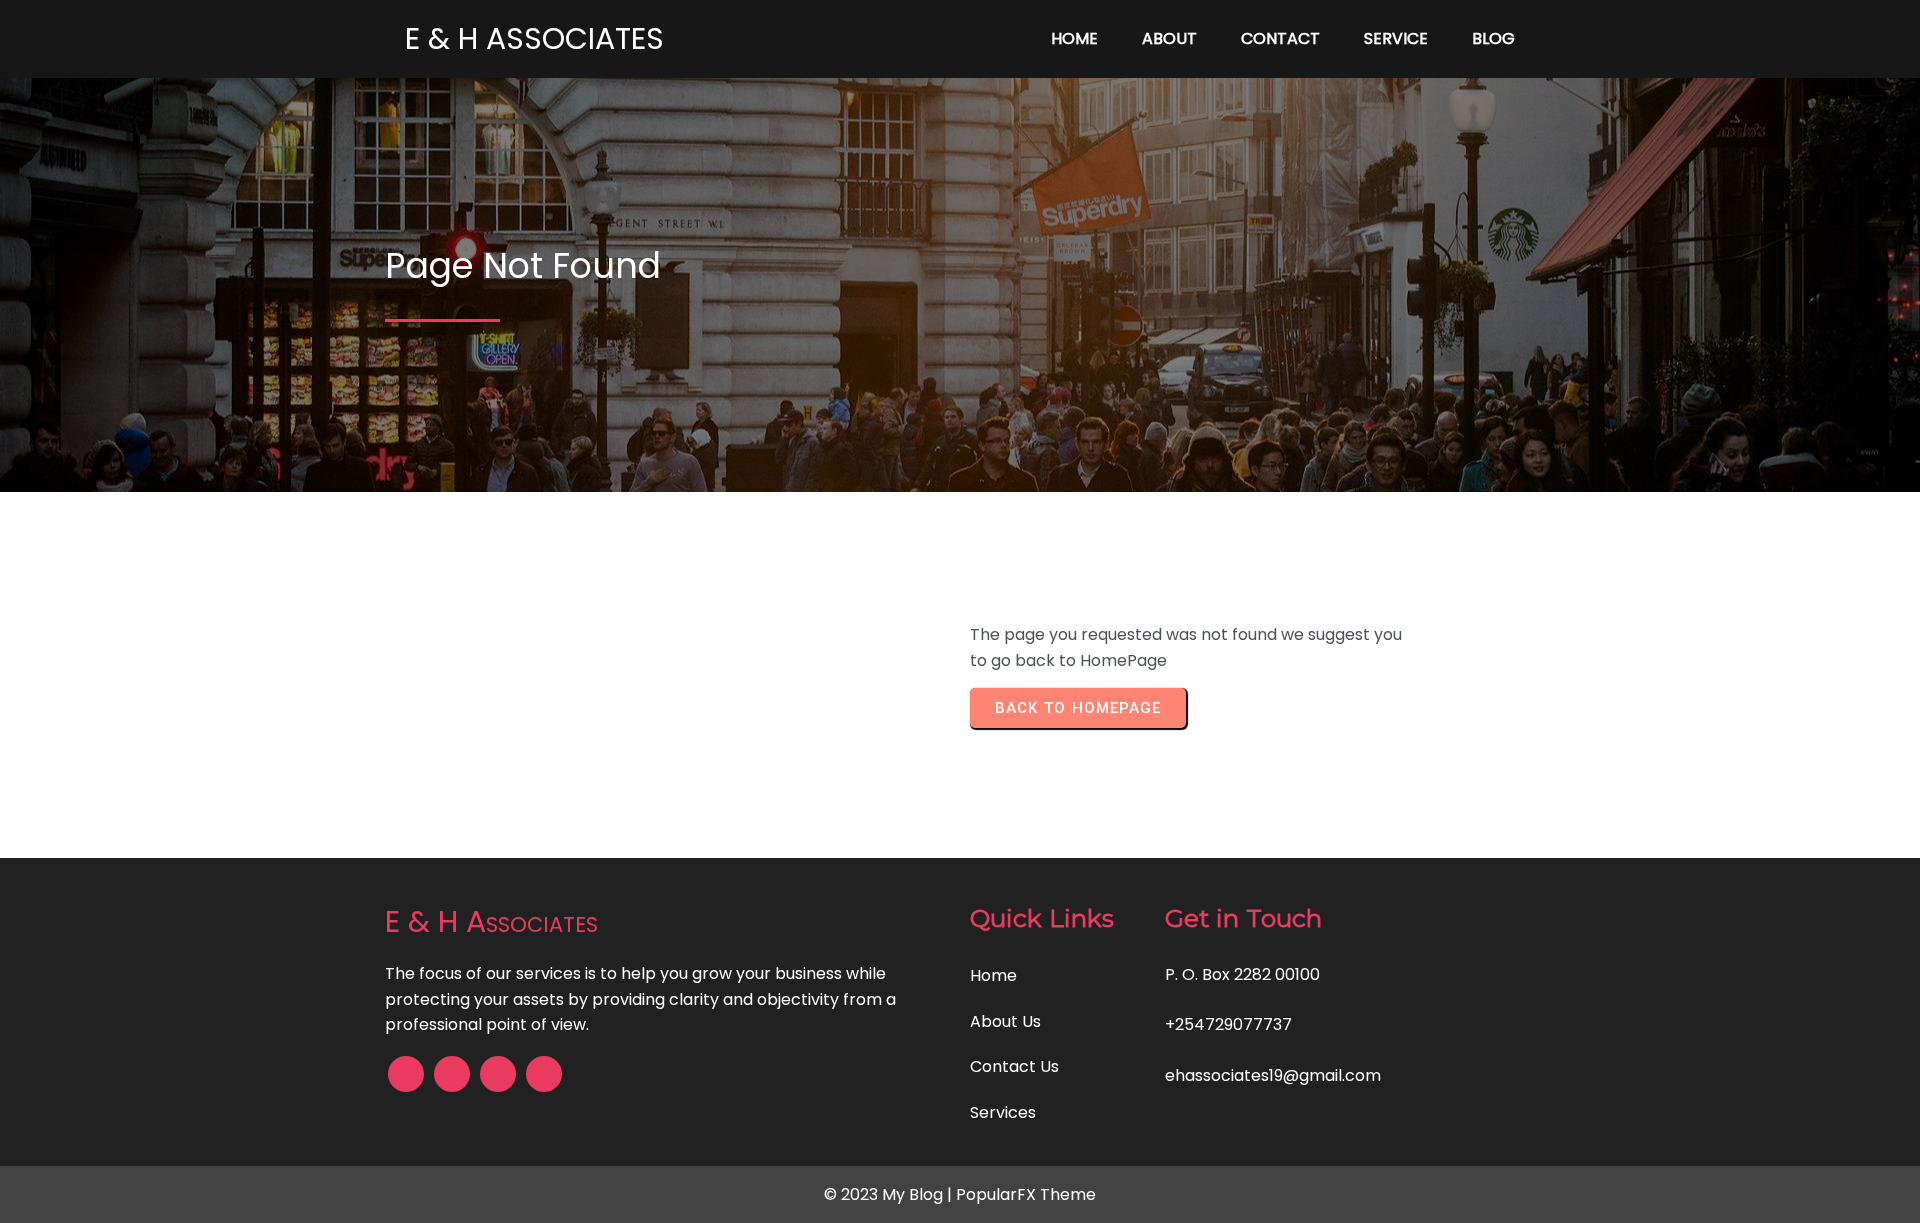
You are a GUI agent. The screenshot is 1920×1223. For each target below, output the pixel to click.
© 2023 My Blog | (890, 1194)
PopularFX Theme (1026, 1194)
